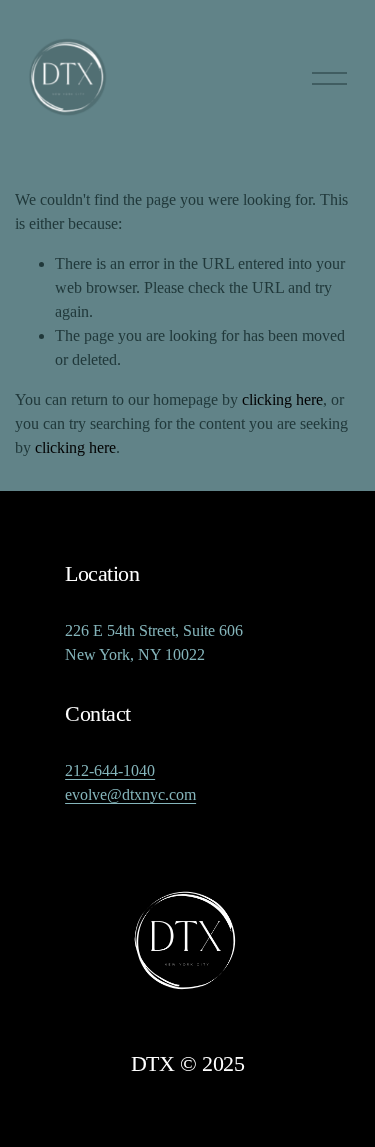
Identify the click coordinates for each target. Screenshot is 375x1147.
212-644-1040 (110, 770)
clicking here (282, 399)
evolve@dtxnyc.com (130, 794)
